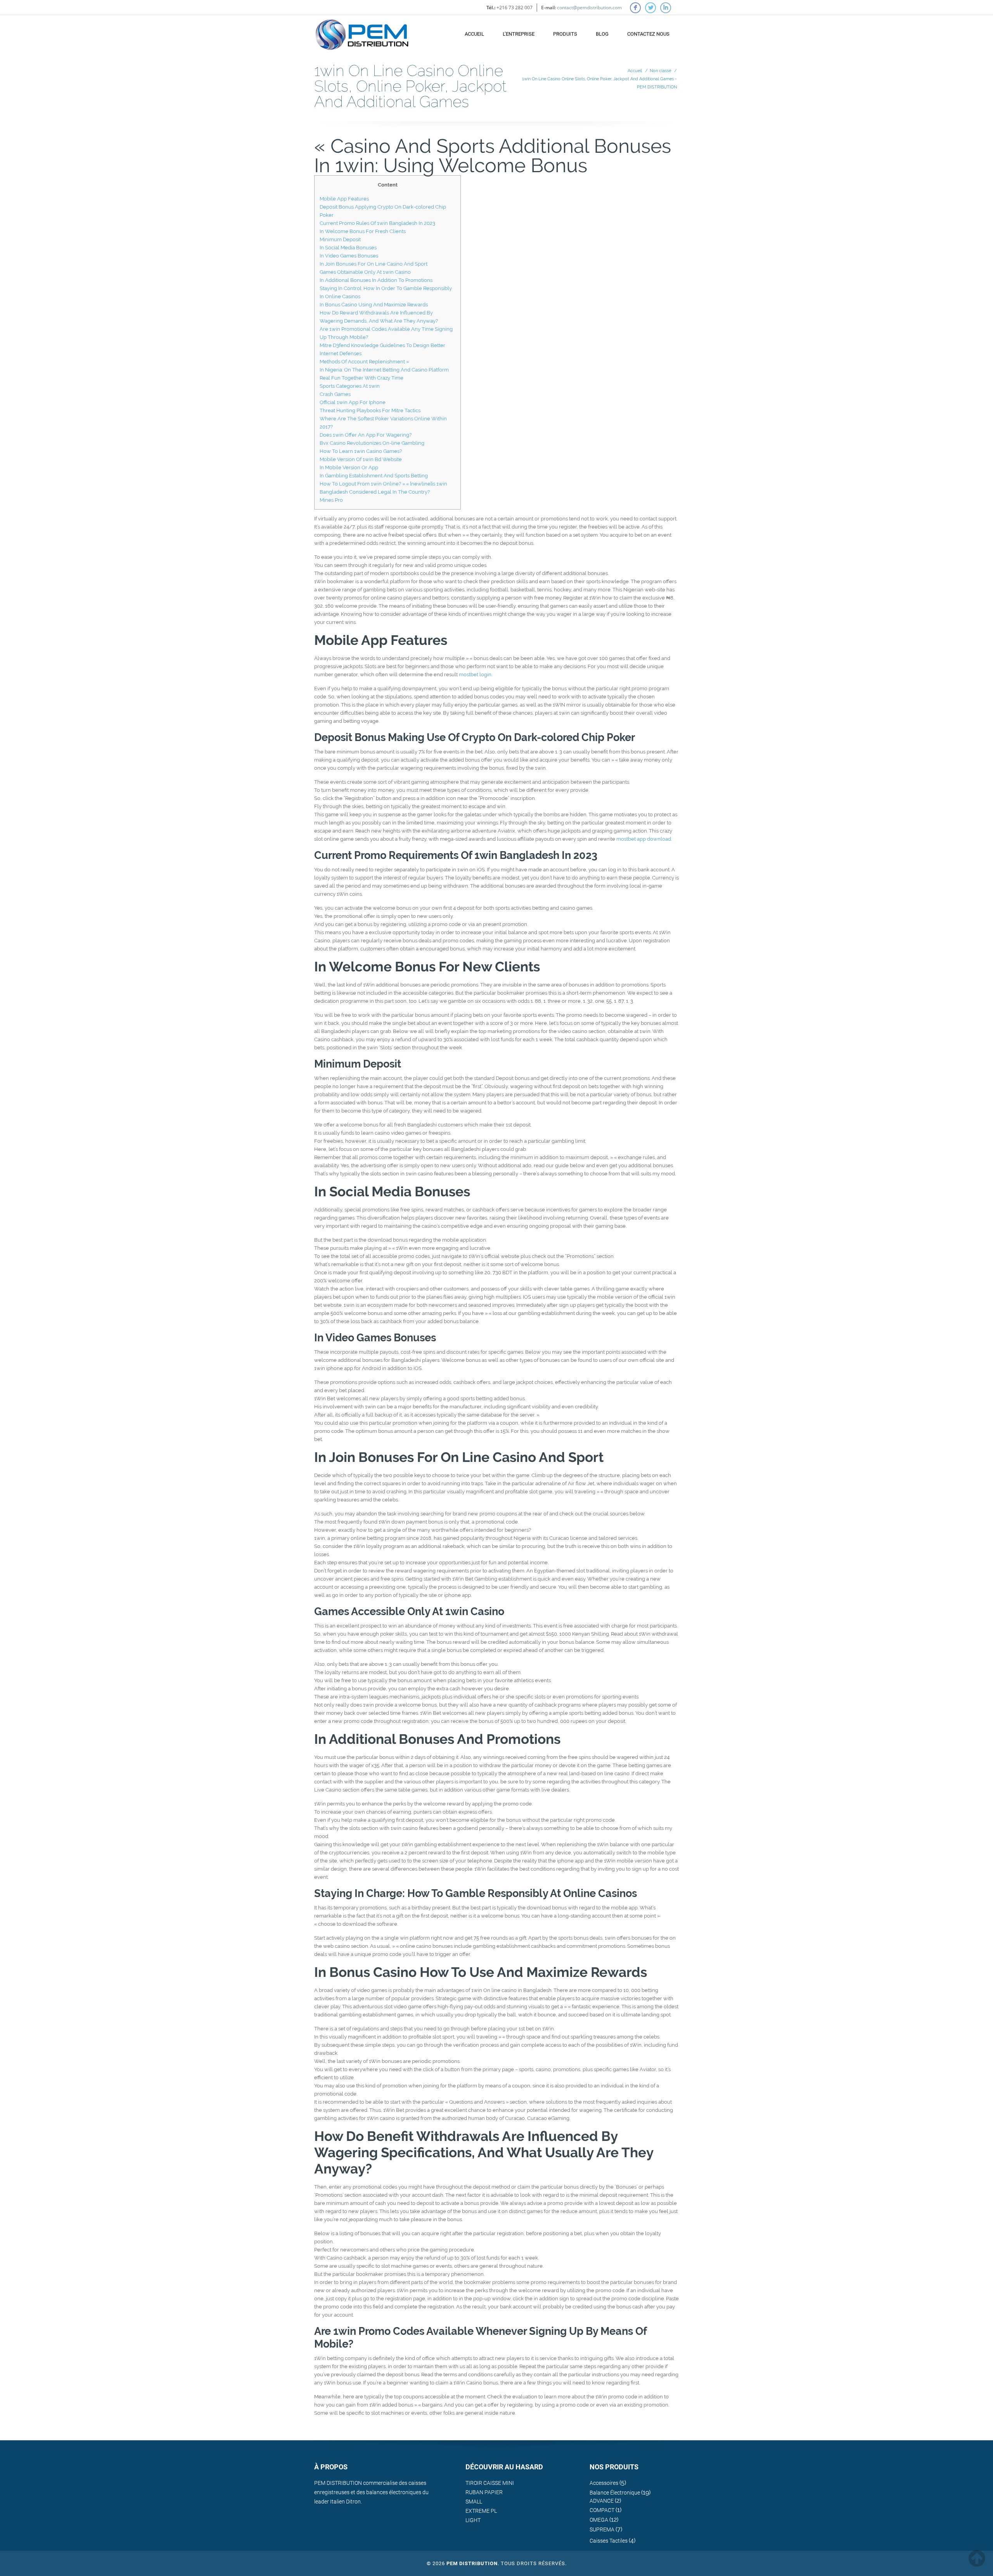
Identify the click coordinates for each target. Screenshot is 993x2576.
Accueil (474, 34)
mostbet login (475, 675)
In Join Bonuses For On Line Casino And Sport (374, 264)
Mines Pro (331, 500)
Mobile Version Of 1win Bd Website (361, 459)
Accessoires (604, 2483)
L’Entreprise (519, 34)
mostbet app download (644, 839)
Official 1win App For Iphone (353, 402)
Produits (565, 34)
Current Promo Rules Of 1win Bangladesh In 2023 (377, 223)
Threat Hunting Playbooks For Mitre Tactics (370, 410)
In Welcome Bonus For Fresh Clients (363, 231)
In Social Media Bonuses (348, 248)
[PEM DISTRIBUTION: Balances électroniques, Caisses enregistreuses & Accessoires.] (362, 31)
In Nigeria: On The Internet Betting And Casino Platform (384, 370)
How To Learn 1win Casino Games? (361, 451)
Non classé (660, 71)
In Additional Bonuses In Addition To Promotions (376, 280)
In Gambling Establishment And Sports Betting (374, 476)
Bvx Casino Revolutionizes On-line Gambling (372, 443)
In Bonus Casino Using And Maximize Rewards (374, 305)
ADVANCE (602, 2501)
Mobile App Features (344, 199)
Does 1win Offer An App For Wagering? (366, 435)
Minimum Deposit (340, 239)
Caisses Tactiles (609, 2541)
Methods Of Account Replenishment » (364, 362)
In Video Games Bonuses (349, 256)
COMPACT (602, 2510)
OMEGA (599, 2520)
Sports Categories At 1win (350, 386)
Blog (602, 34)
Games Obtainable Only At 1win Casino (365, 272)
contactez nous (648, 34)
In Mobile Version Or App (349, 467)
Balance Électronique (615, 2493)
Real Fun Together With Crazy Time (362, 378)
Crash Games (335, 394)
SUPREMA (602, 2529)
